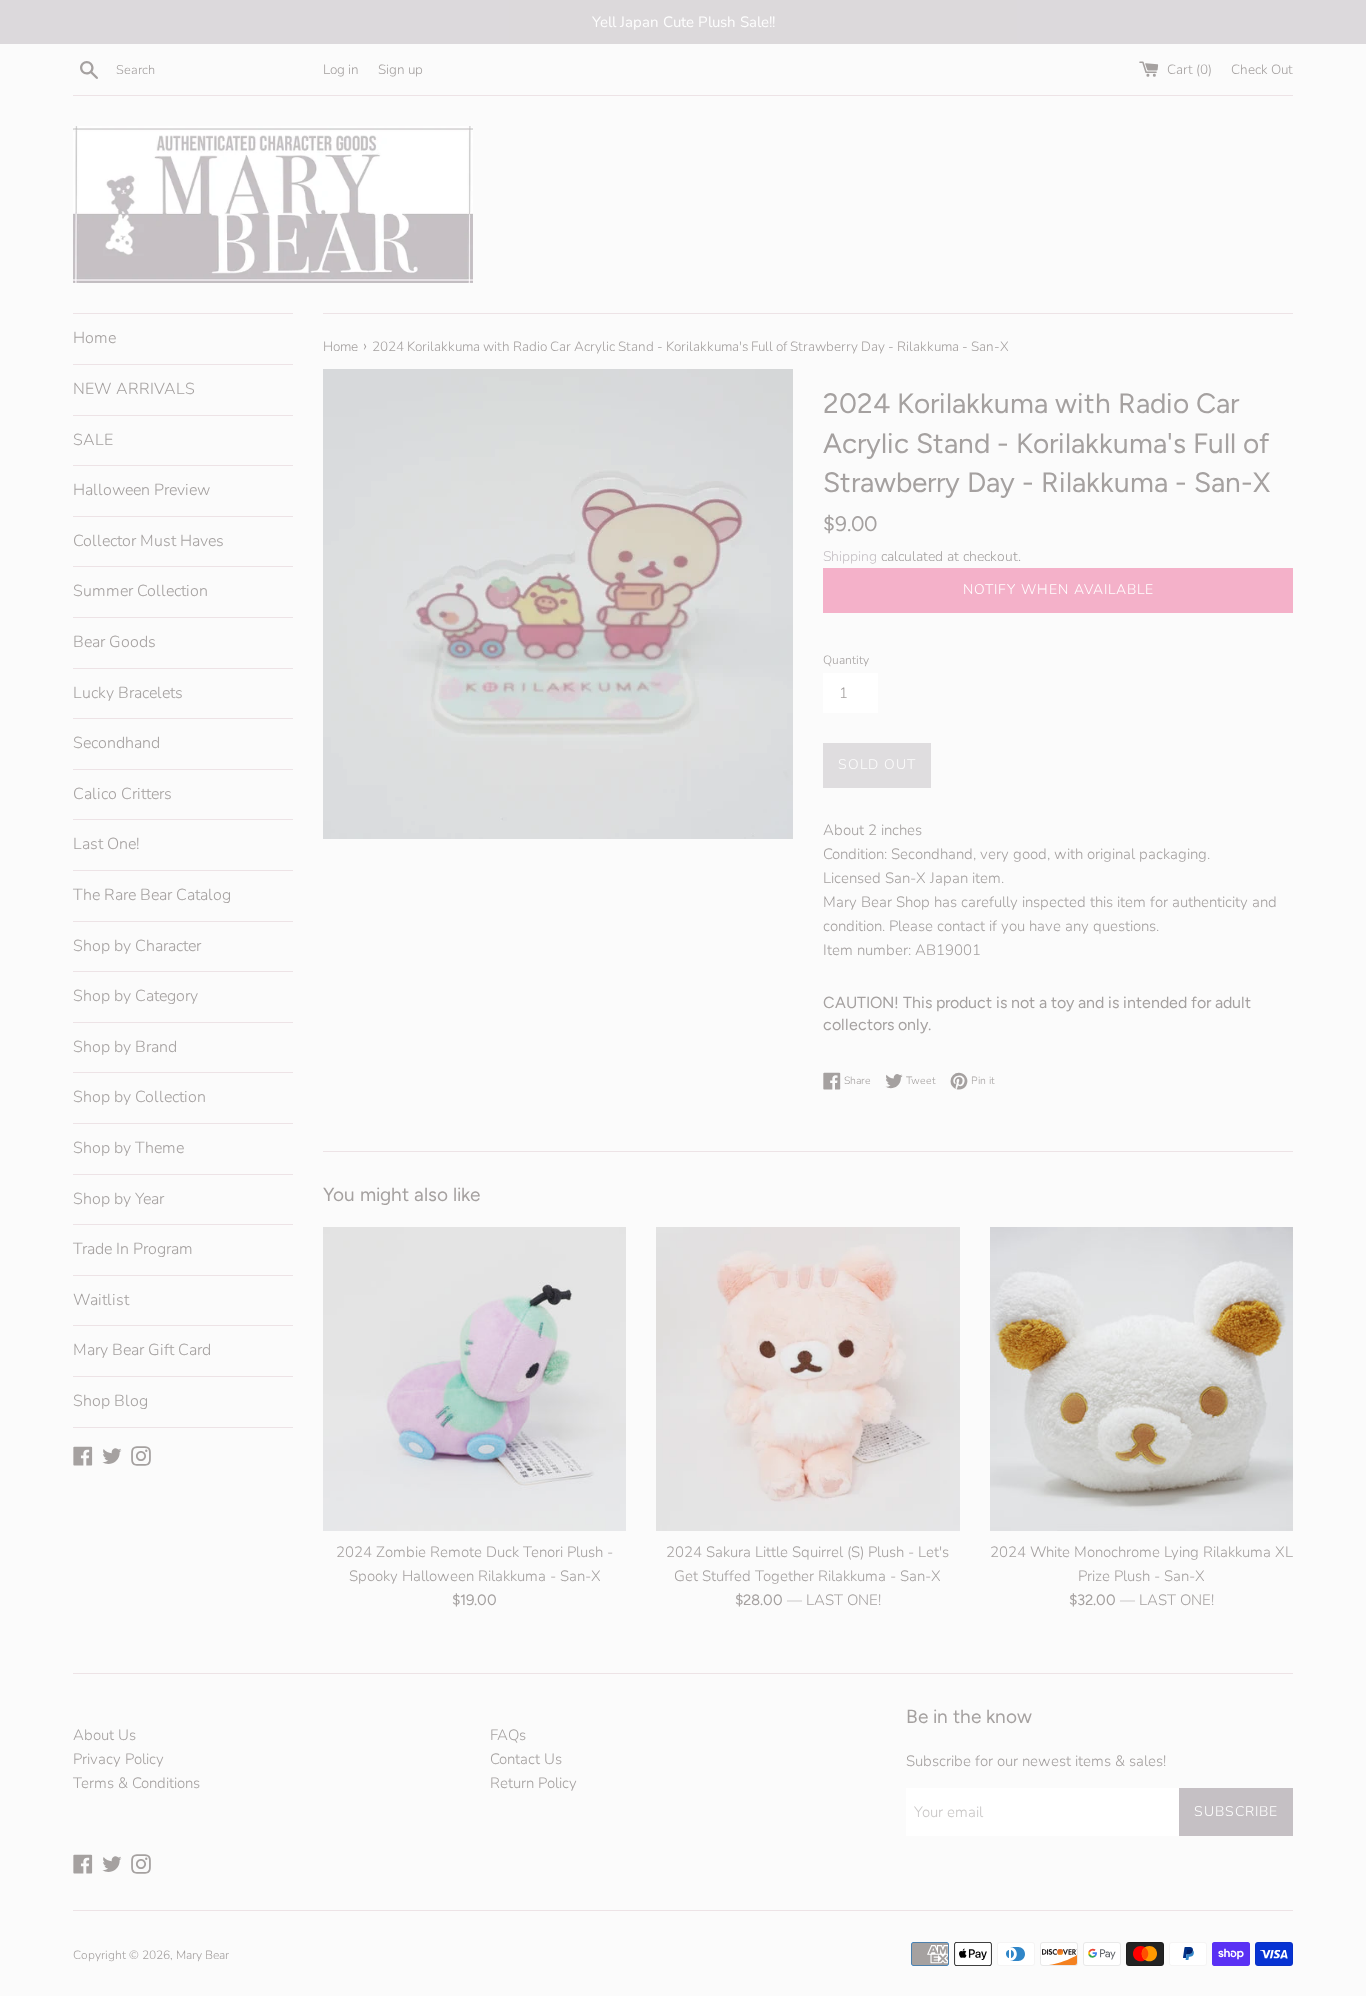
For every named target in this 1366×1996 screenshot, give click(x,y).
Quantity (846, 660)
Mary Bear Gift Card (142, 1350)
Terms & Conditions (136, 1783)
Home (94, 338)
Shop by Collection (139, 1097)
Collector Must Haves (148, 541)
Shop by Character (137, 946)
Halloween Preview (141, 490)
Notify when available (1058, 589)
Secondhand (116, 743)
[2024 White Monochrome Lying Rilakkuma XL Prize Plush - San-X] (1141, 1378)
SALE (93, 440)
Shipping (850, 556)
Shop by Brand (125, 1047)
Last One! (106, 844)
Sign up (400, 69)
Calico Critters (122, 794)
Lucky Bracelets (128, 693)
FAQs (508, 1735)
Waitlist (101, 1300)
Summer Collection (140, 591)
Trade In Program (133, 1249)
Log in (341, 69)
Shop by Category (135, 996)
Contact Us (526, 1759)
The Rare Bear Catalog (152, 895)
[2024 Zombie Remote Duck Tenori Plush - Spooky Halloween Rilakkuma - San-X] (474, 1378)
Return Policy (533, 1783)
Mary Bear (202, 1955)
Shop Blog (110, 1401)
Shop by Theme (128, 1148)
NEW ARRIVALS (134, 389)
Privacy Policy (118, 1759)
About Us (104, 1735)
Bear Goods (114, 642)
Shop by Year (118, 1199)
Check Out (1262, 69)
